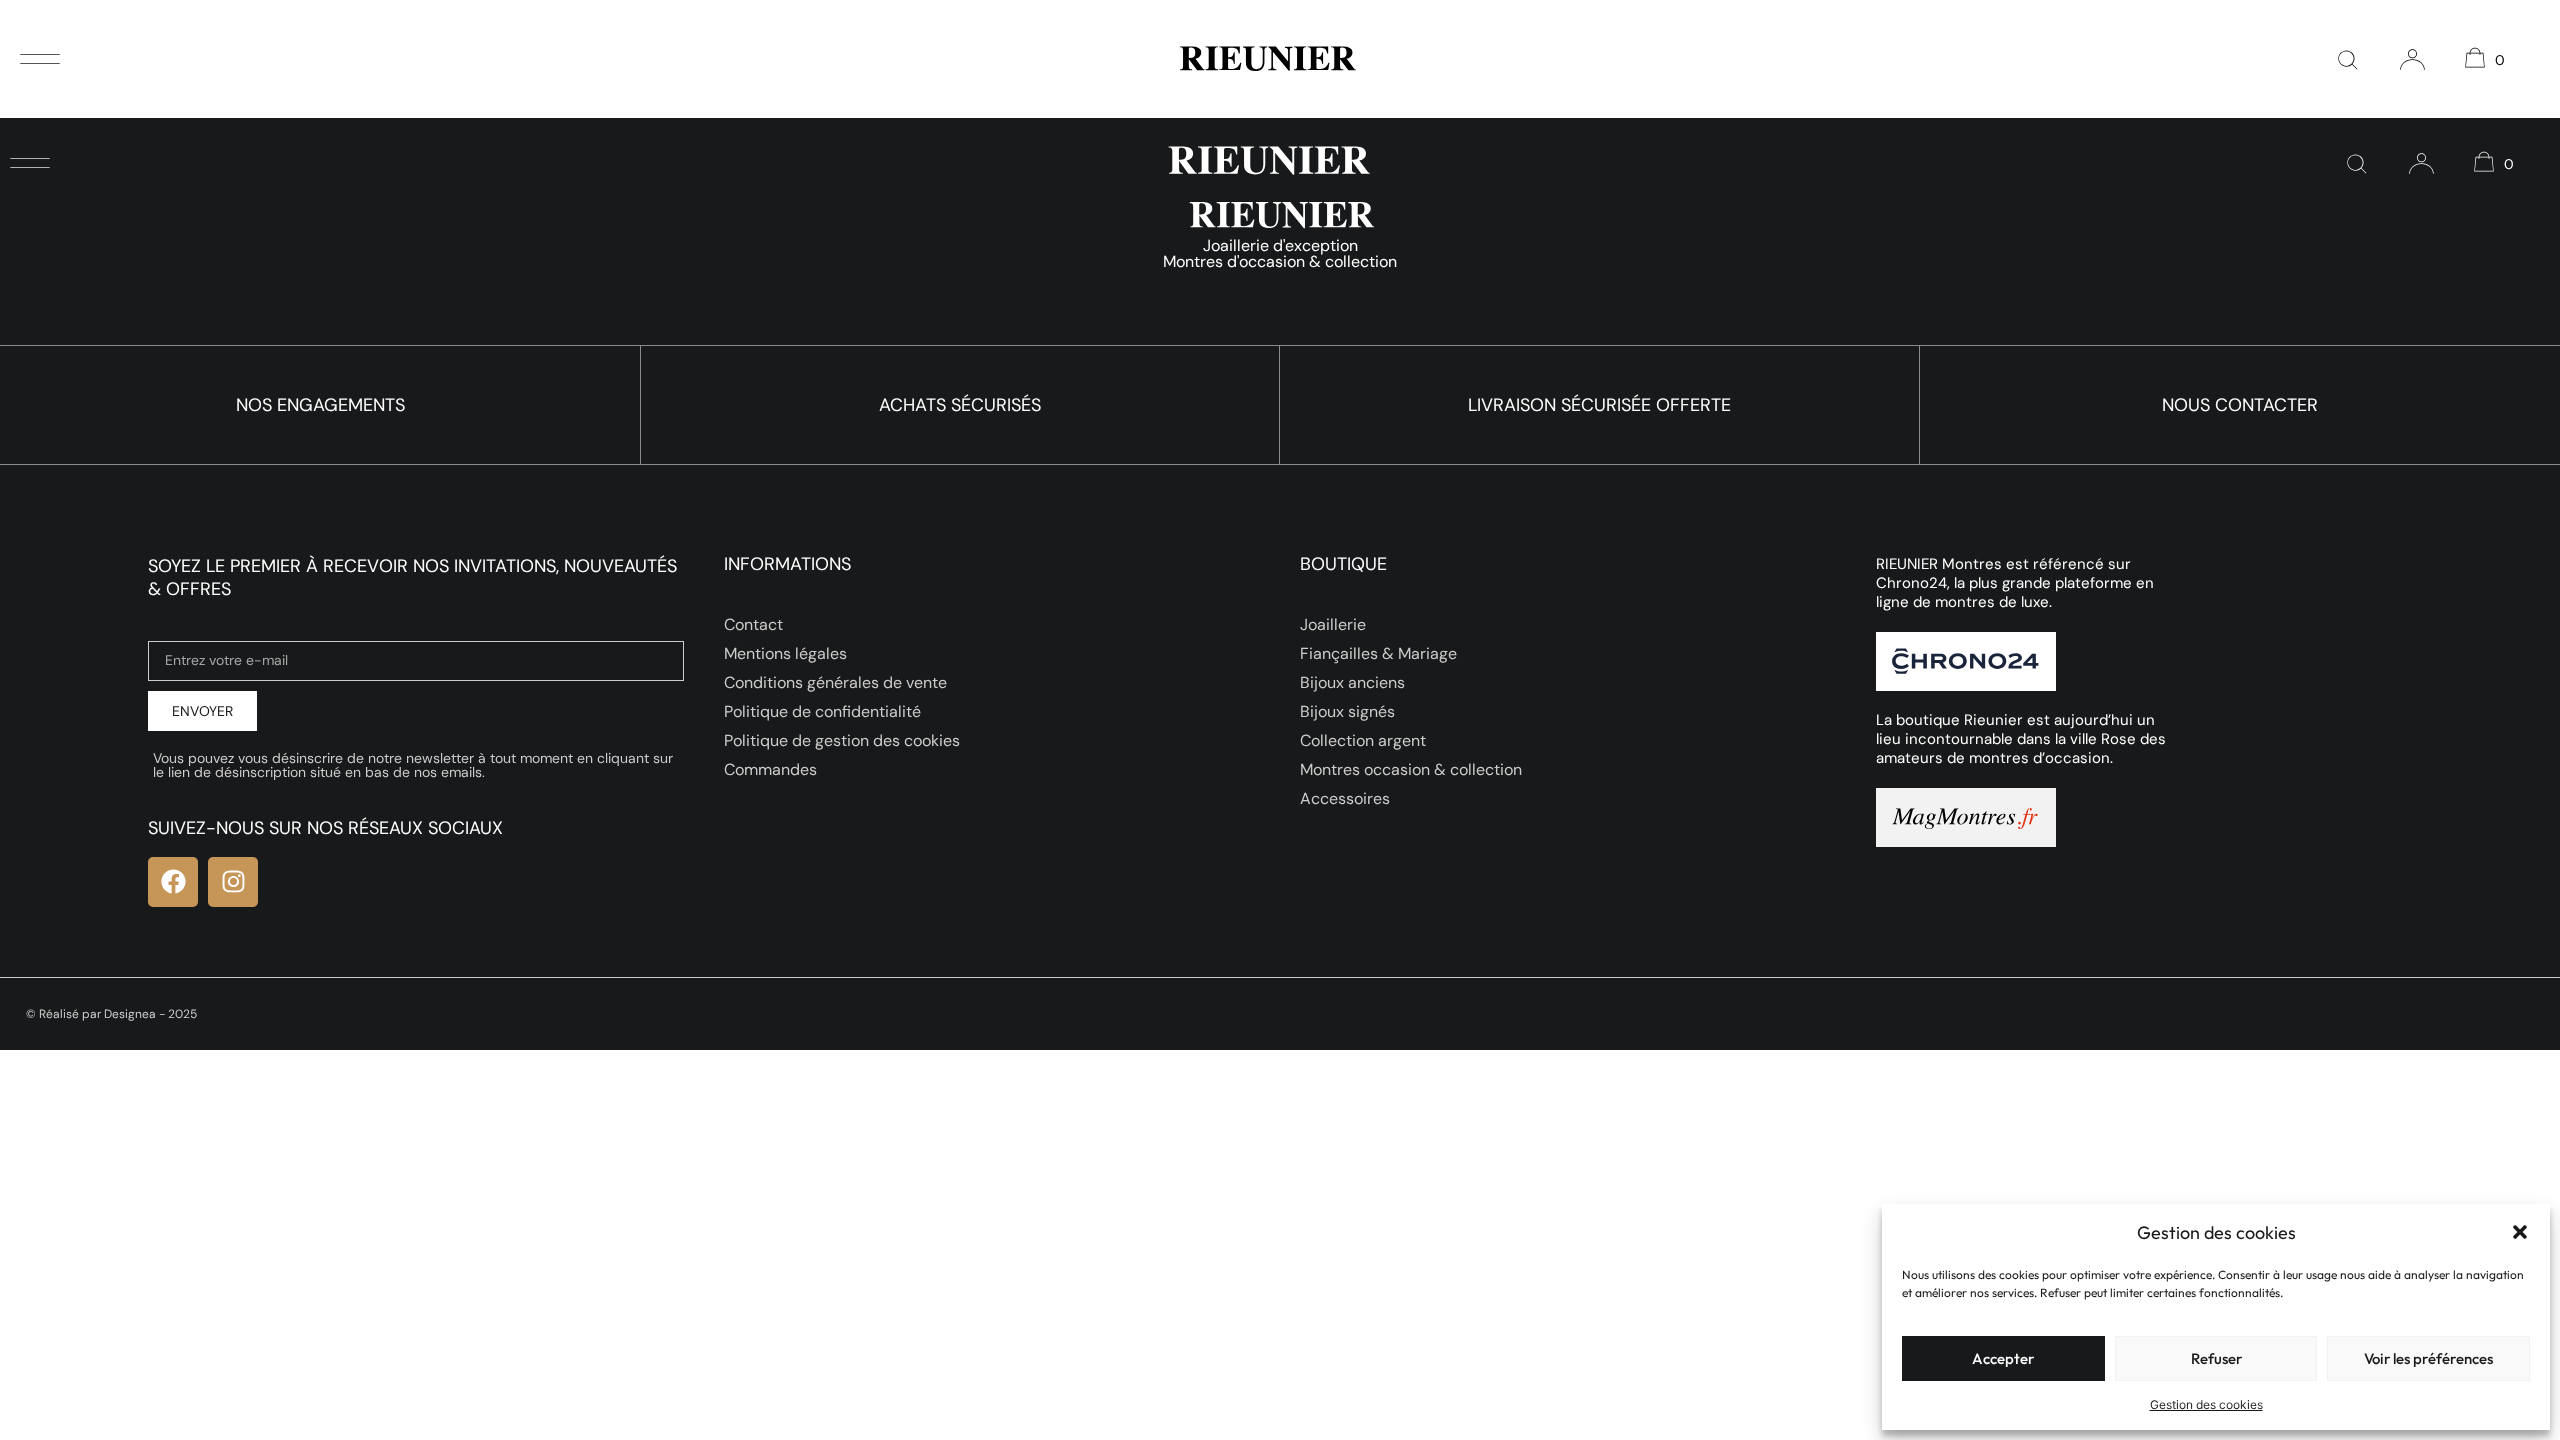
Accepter (2003, 1358)
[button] (2520, 1232)
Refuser (2216, 1358)
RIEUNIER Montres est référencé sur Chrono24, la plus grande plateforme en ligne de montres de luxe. (2015, 583)
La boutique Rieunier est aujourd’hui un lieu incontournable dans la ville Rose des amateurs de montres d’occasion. (2021, 739)
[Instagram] (233, 882)
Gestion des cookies (2206, 1404)
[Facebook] (173, 882)
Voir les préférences (2428, 1358)
